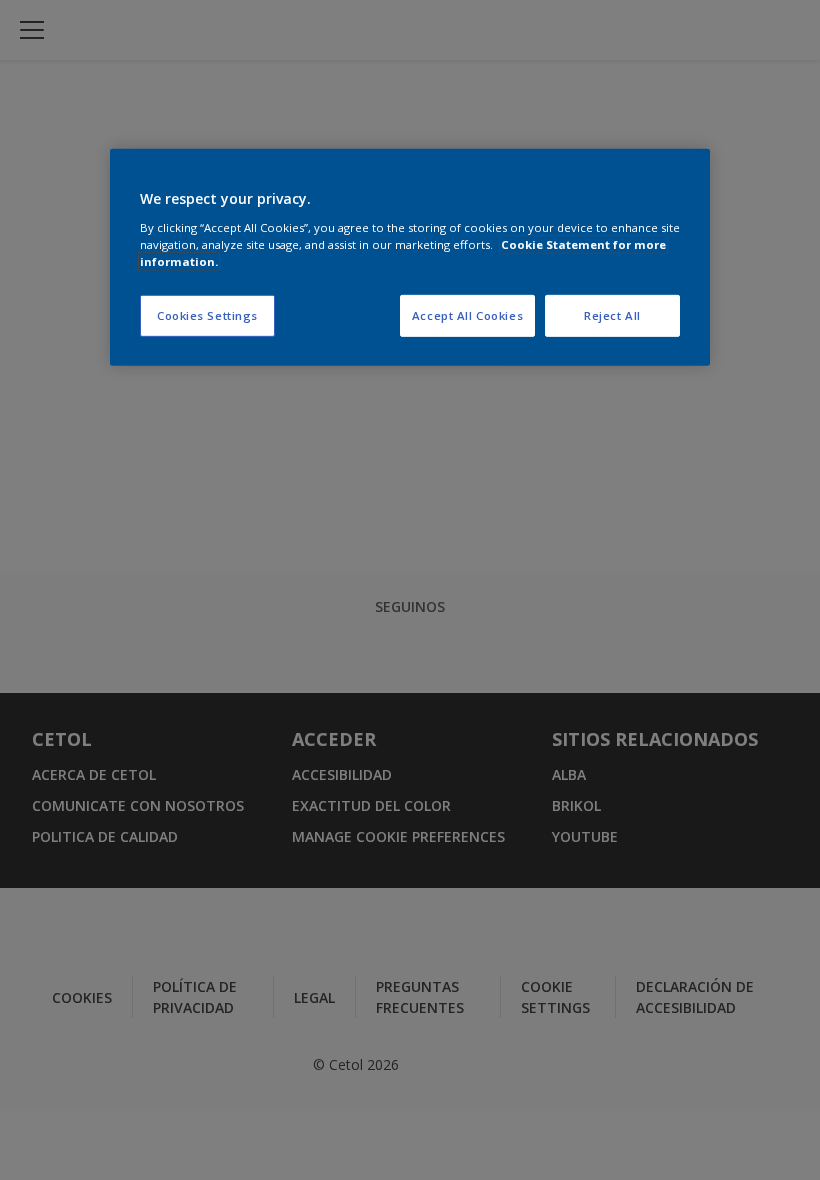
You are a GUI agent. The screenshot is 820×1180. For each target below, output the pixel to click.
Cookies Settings (207, 315)
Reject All (612, 315)
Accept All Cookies (467, 315)
